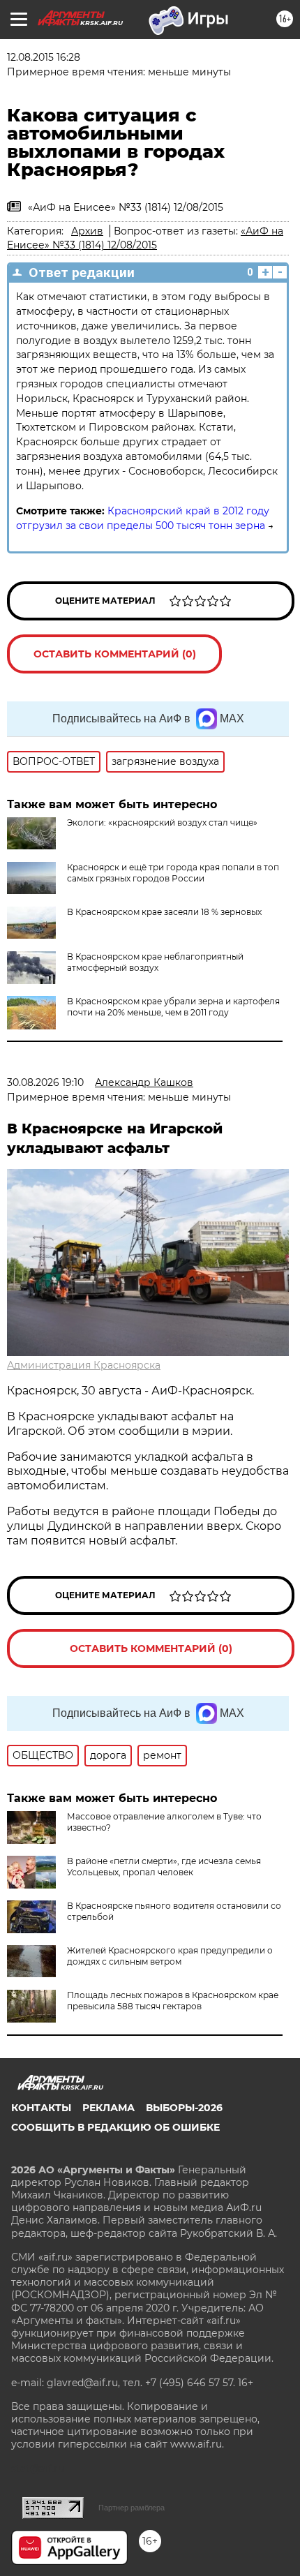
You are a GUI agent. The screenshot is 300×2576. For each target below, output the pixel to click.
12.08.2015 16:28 (44, 57)
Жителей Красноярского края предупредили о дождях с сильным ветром (170, 1956)
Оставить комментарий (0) (115, 654)
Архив (87, 231)
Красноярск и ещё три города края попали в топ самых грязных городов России (173, 873)
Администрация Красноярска (84, 1365)
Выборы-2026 (184, 2108)
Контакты (41, 2108)
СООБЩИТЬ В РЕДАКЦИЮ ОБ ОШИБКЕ (115, 2127)
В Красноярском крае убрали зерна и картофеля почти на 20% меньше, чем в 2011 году (173, 1007)
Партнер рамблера (132, 2508)
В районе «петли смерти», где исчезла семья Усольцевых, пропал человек (164, 1867)
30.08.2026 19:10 (45, 1082)
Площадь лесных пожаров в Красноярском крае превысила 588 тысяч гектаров (173, 2001)
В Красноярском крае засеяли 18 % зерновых (164, 912)
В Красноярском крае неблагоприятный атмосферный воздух (155, 962)
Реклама (108, 2108)
